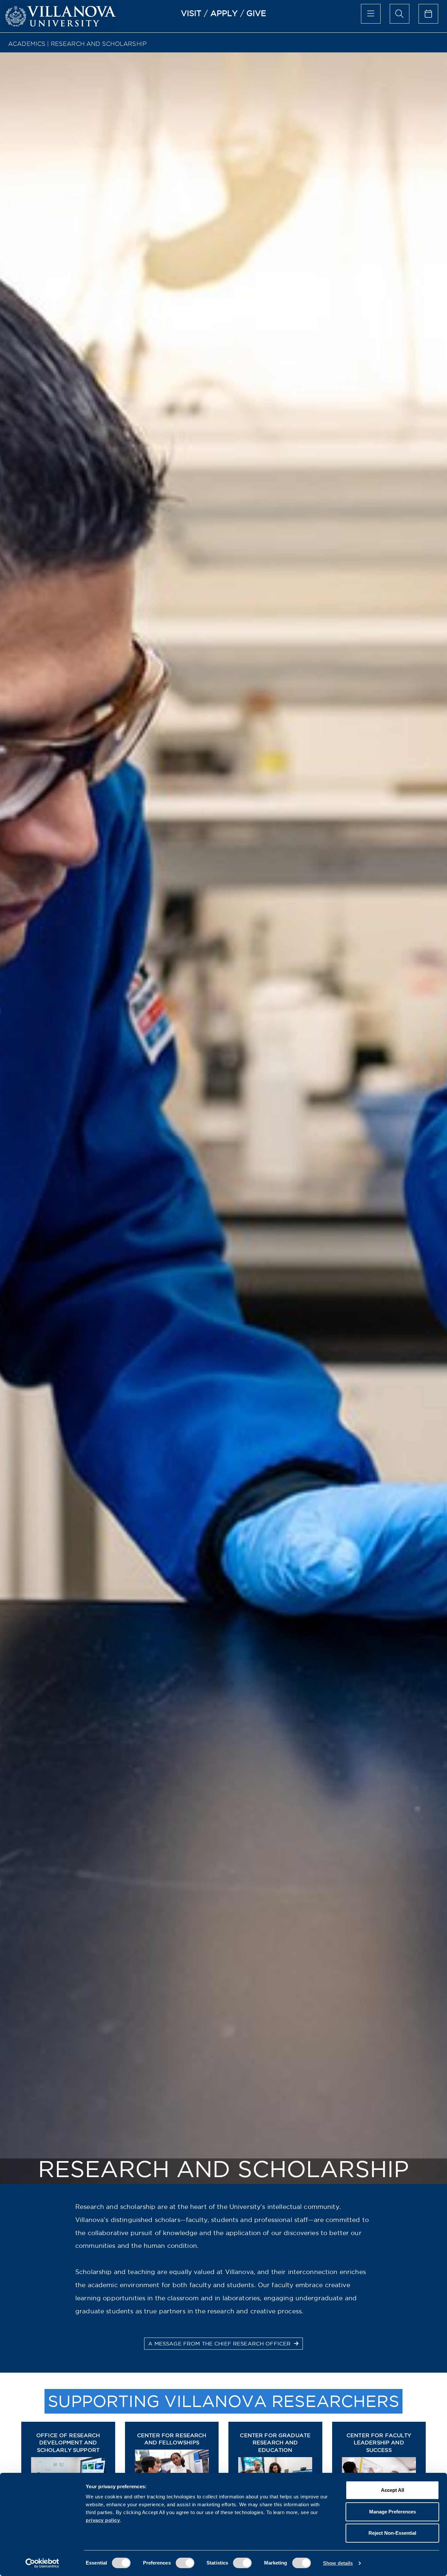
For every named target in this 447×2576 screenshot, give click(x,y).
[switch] (185, 2563)
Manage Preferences (393, 2512)
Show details (338, 2563)
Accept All (393, 2490)
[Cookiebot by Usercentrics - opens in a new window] (42, 2563)
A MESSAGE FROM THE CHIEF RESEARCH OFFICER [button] (220, 2343)
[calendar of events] (428, 14)
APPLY (224, 13)
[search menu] (400, 14)
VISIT (191, 13)
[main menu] (371, 14)
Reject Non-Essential (392, 2533)
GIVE (256, 13)
